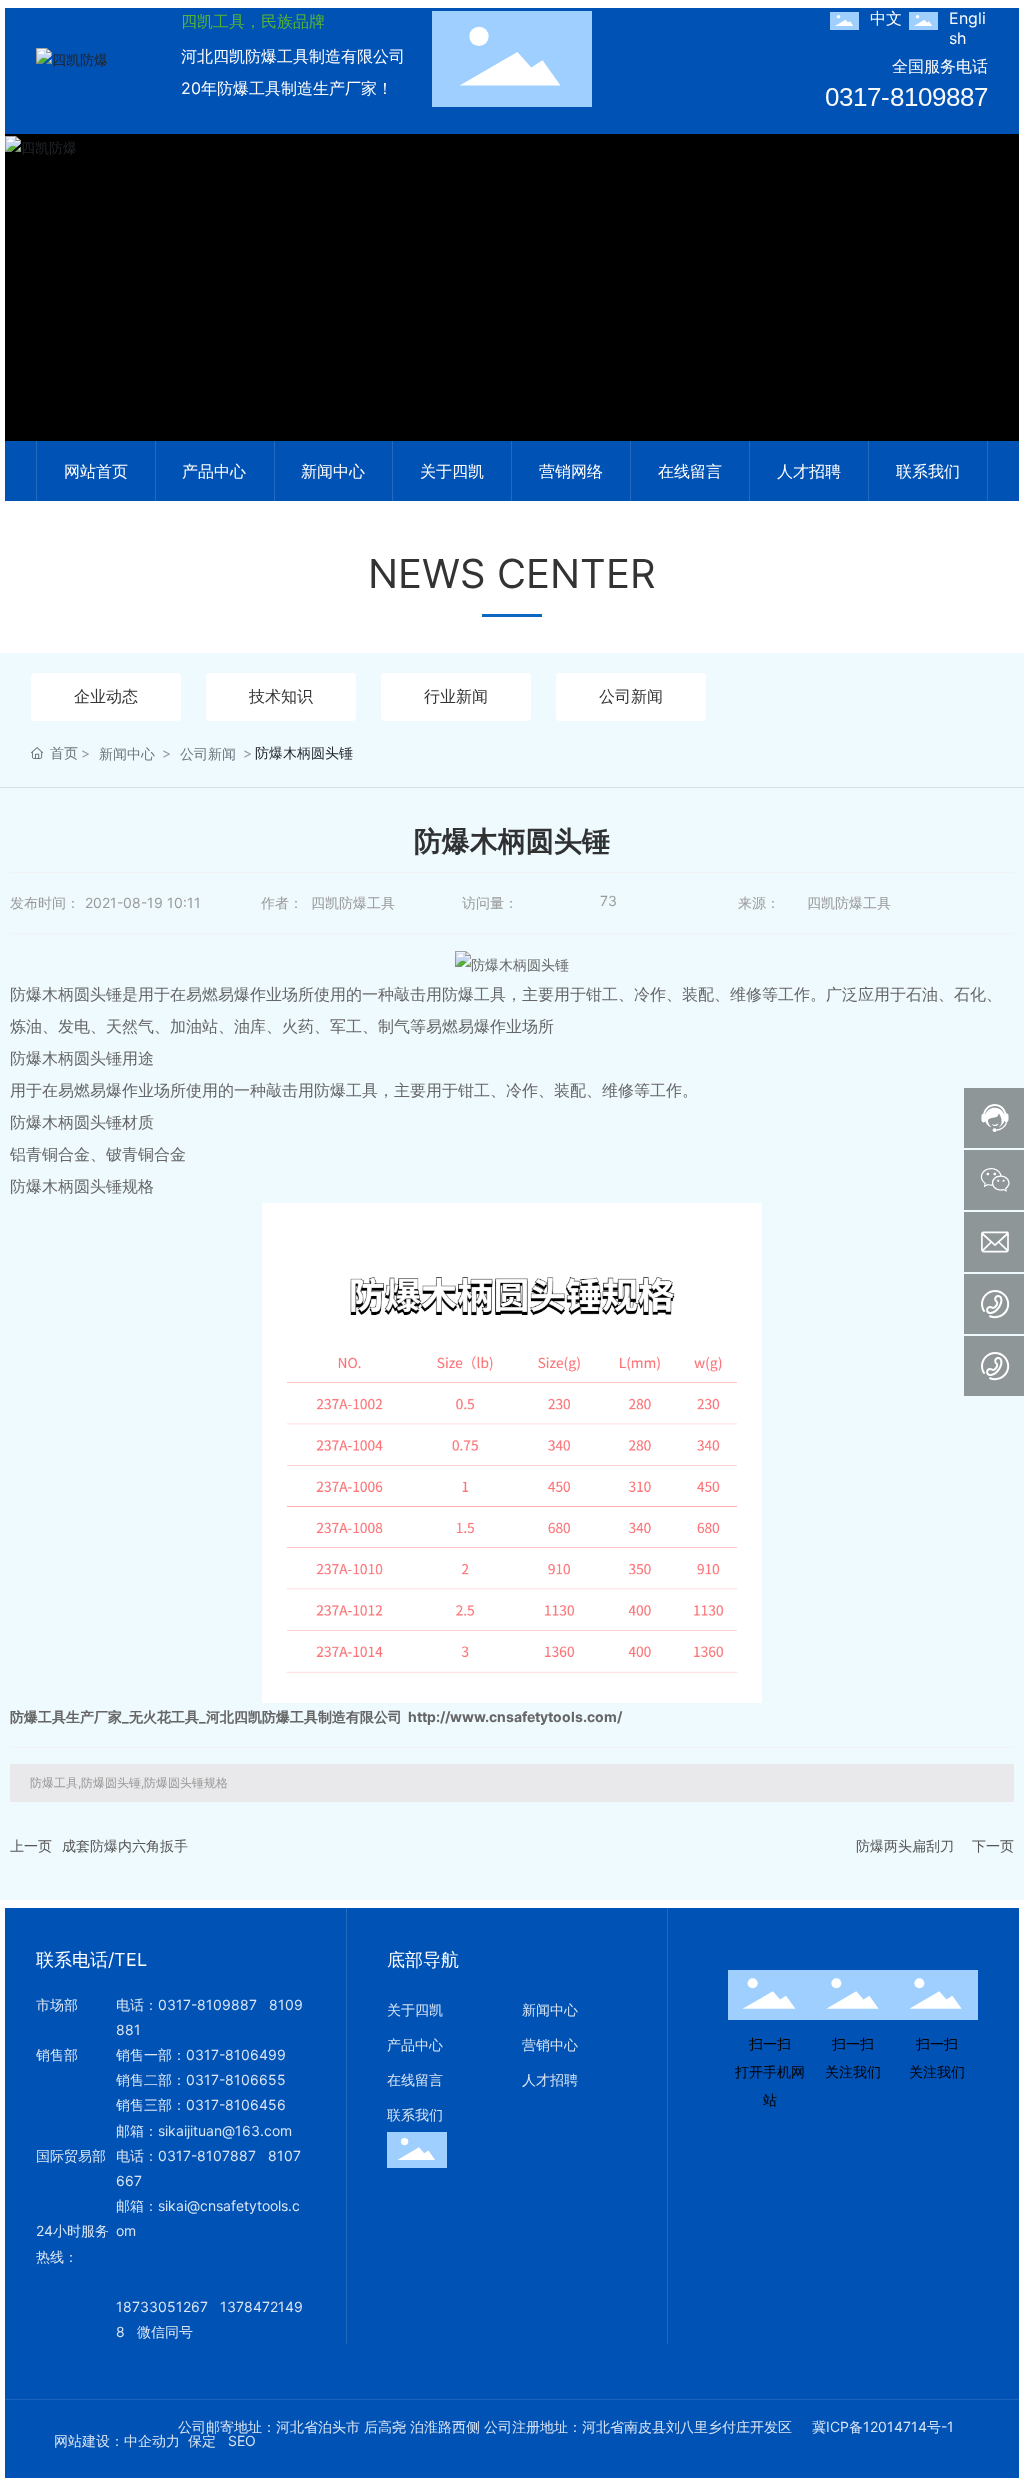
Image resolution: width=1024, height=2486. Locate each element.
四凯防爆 (512, 313)
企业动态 (106, 696)
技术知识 (281, 696)
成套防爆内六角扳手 (125, 1845)
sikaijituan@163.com (225, 2130)
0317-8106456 (236, 2104)
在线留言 (415, 2079)
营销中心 (550, 2044)
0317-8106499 (236, 2054)
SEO (242, 2440)
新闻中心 (127, 753)
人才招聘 (550, 2079)
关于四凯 (415, 2009)
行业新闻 (456, 696)
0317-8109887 (906, 97)
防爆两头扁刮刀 (905, 1845)
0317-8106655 (236, 2079)
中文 (886, 18)
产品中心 (415, 2044)
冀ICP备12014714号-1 (883, 2427)
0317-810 (190, 2155)
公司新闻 (631, 696)
